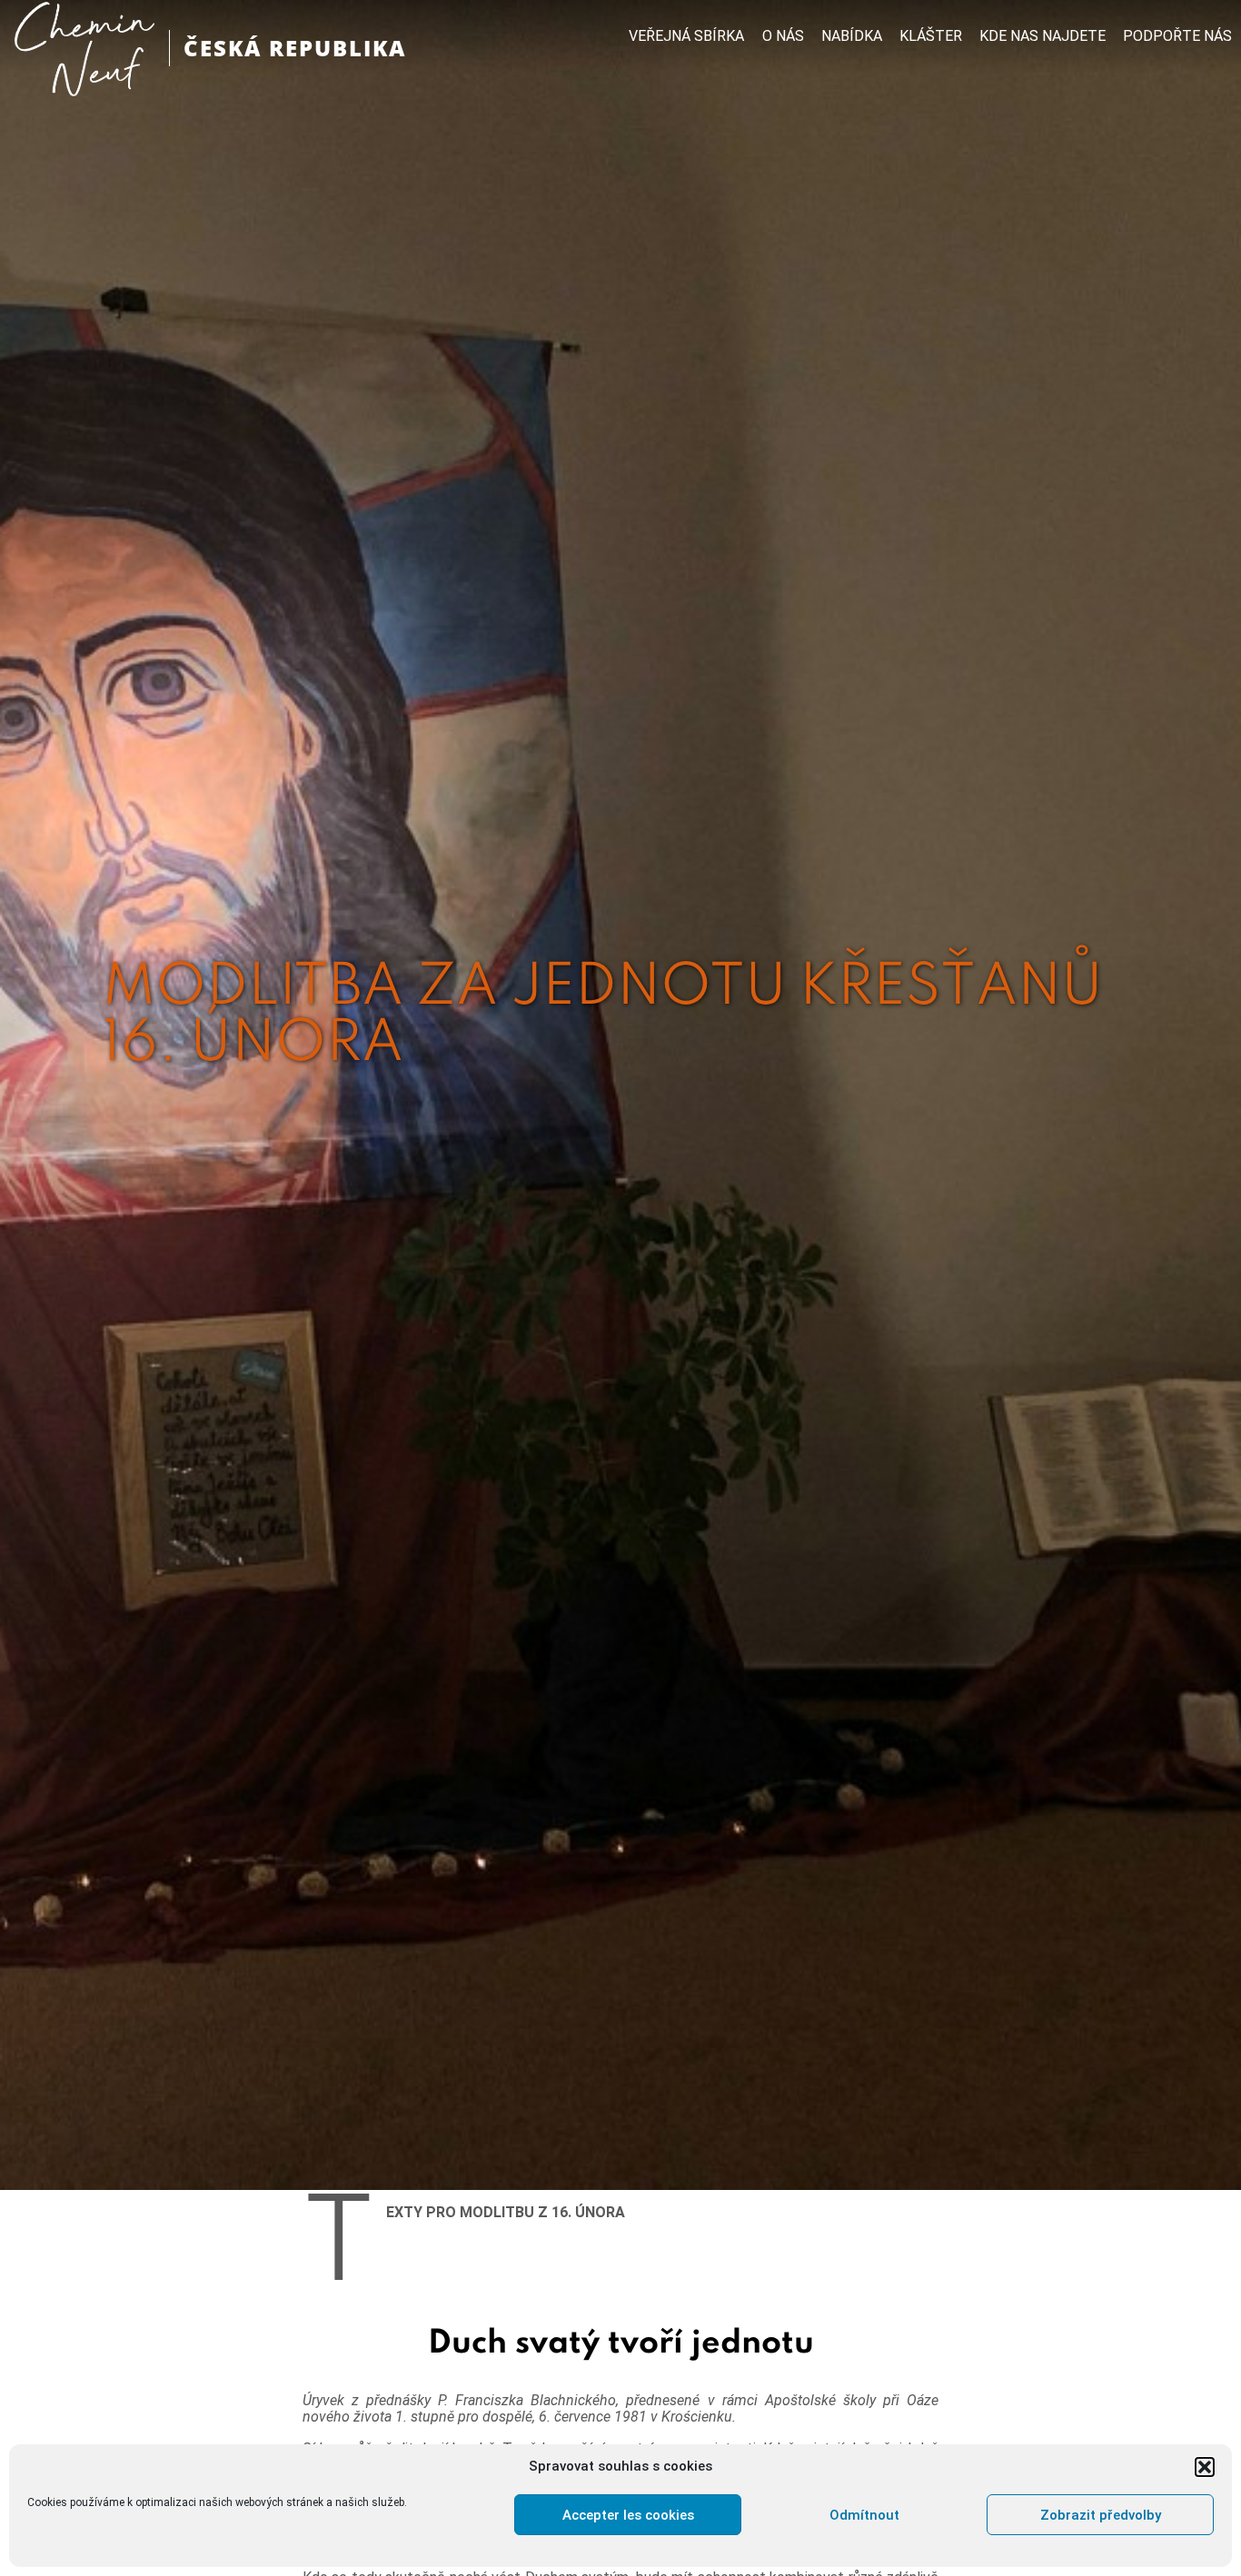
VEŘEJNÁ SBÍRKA (686, 36)
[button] (1205, 2467)
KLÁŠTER (931, 36)
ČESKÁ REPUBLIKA (295, 48)
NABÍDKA (852, 36)
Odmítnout (864, 2515)
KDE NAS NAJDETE (1042, 36)
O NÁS (783, 36)
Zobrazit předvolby (1101, 2515)
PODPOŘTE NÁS (1177, 36)
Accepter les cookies (628, 2515)
